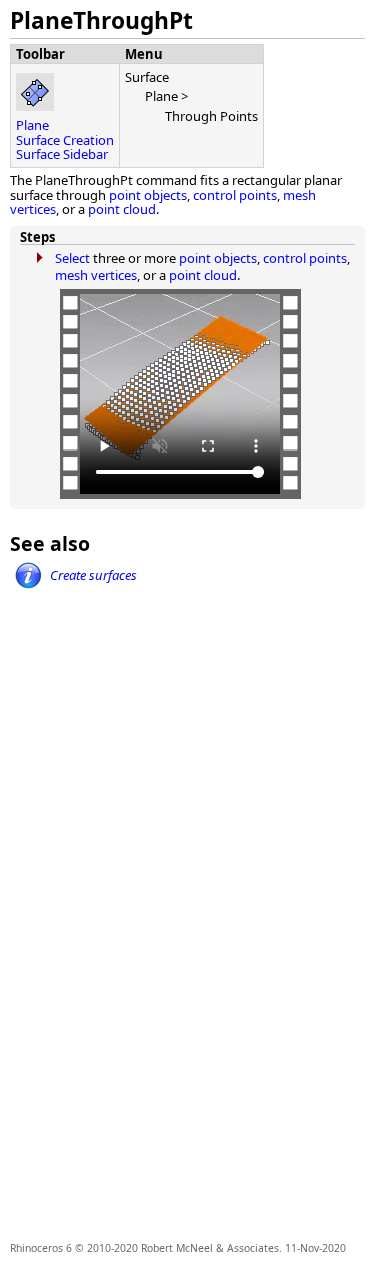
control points (235, 195)
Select (72, 258)
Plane (32, 125)
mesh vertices (96, 275)
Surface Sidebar (62, 154)
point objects (148, 195)
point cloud (122, 209)
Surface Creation (65, 140)
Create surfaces (93, 575)
